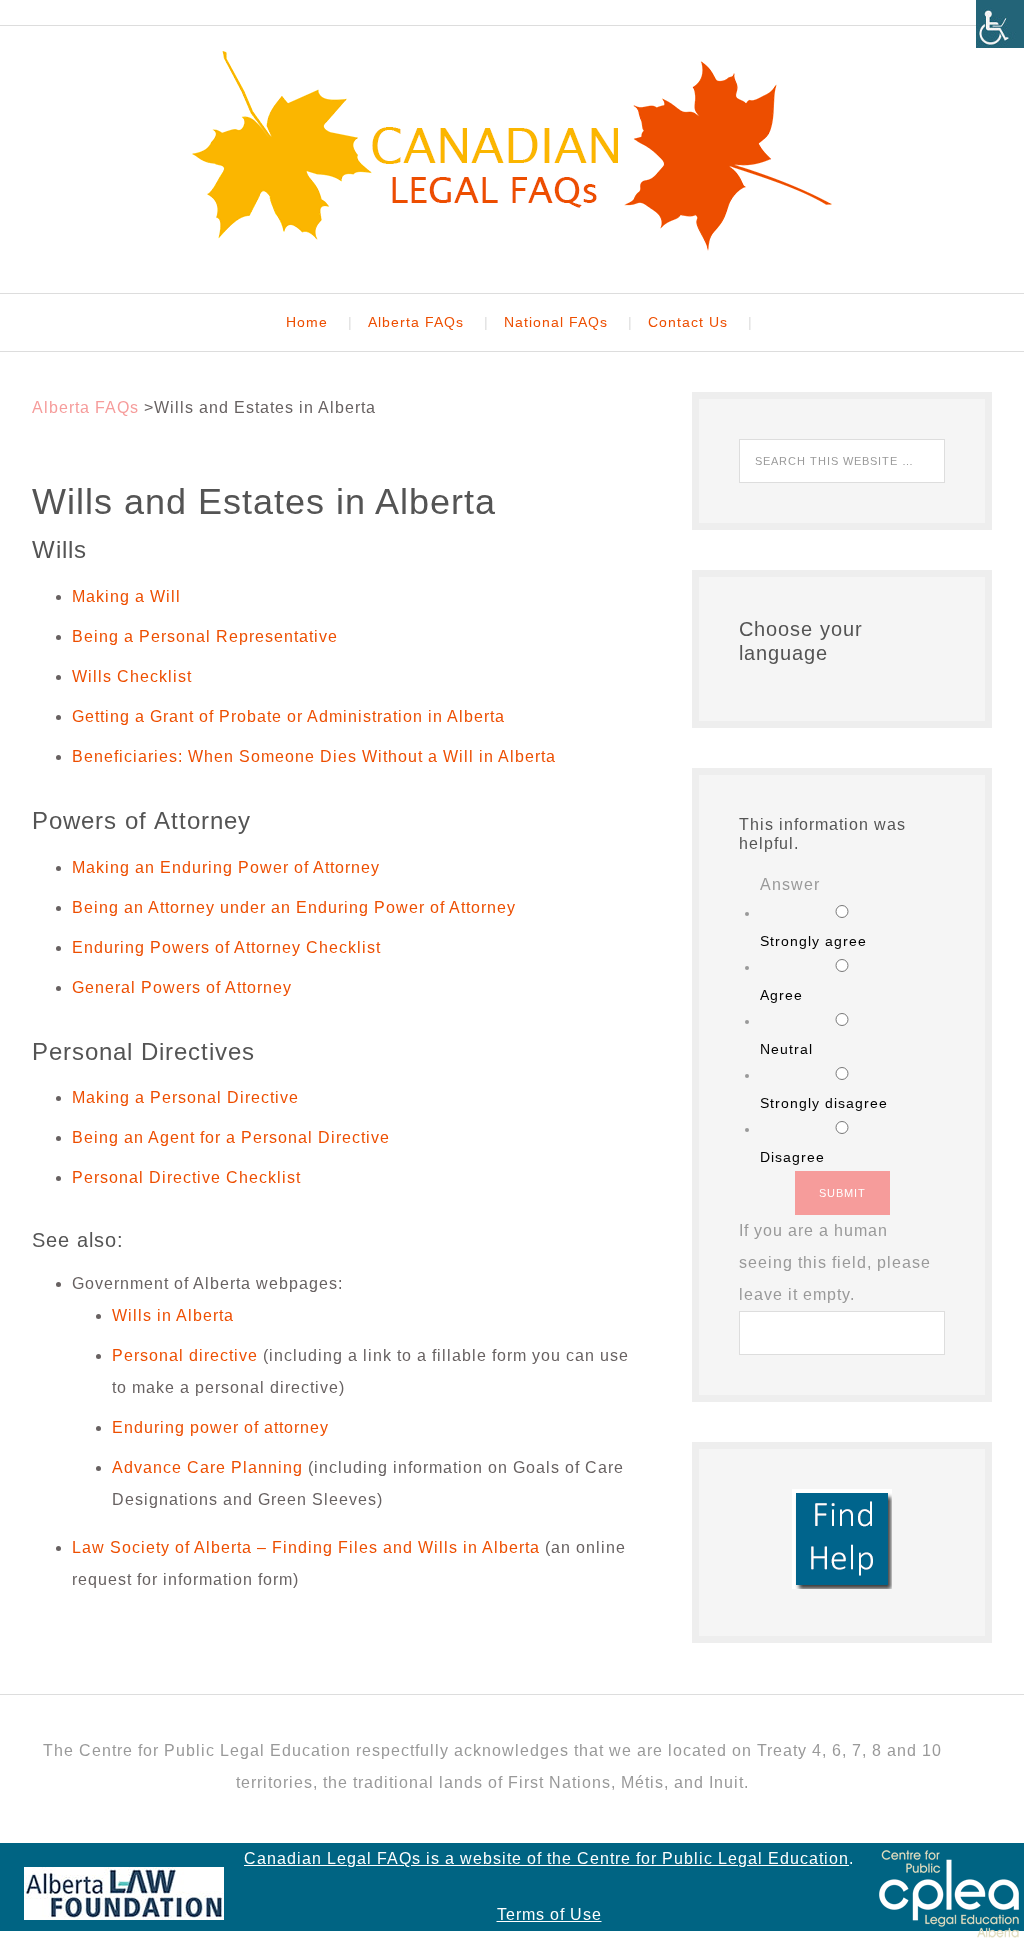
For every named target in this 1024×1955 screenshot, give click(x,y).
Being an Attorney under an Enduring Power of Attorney (294, 907)
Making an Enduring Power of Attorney (226, 867)
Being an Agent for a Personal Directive (231, 1137)
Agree (781, 995)
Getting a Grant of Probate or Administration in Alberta (288, 716)
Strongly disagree (824, 1103)
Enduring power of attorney (220, 1427)
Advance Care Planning (207, 1467)
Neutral (786, 1049)
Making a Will (126, 596)
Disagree (792, 1157)
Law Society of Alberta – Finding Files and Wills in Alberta (306, 1547)
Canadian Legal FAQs (512, 151)
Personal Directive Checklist (186, 1177)
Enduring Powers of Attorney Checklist (229, 947)
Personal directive (185, 1355)
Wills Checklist (132, 676)
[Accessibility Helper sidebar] (1000, 24)
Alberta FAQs (85, 407)
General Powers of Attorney (182, 987)
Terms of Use (549, 1914)
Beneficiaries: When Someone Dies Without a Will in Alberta (314, 756)
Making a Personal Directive (185, 1097)
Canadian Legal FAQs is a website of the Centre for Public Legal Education (546, 1858)
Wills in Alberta (173, 1315)
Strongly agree (813, 941)
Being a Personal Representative (205, 636)
